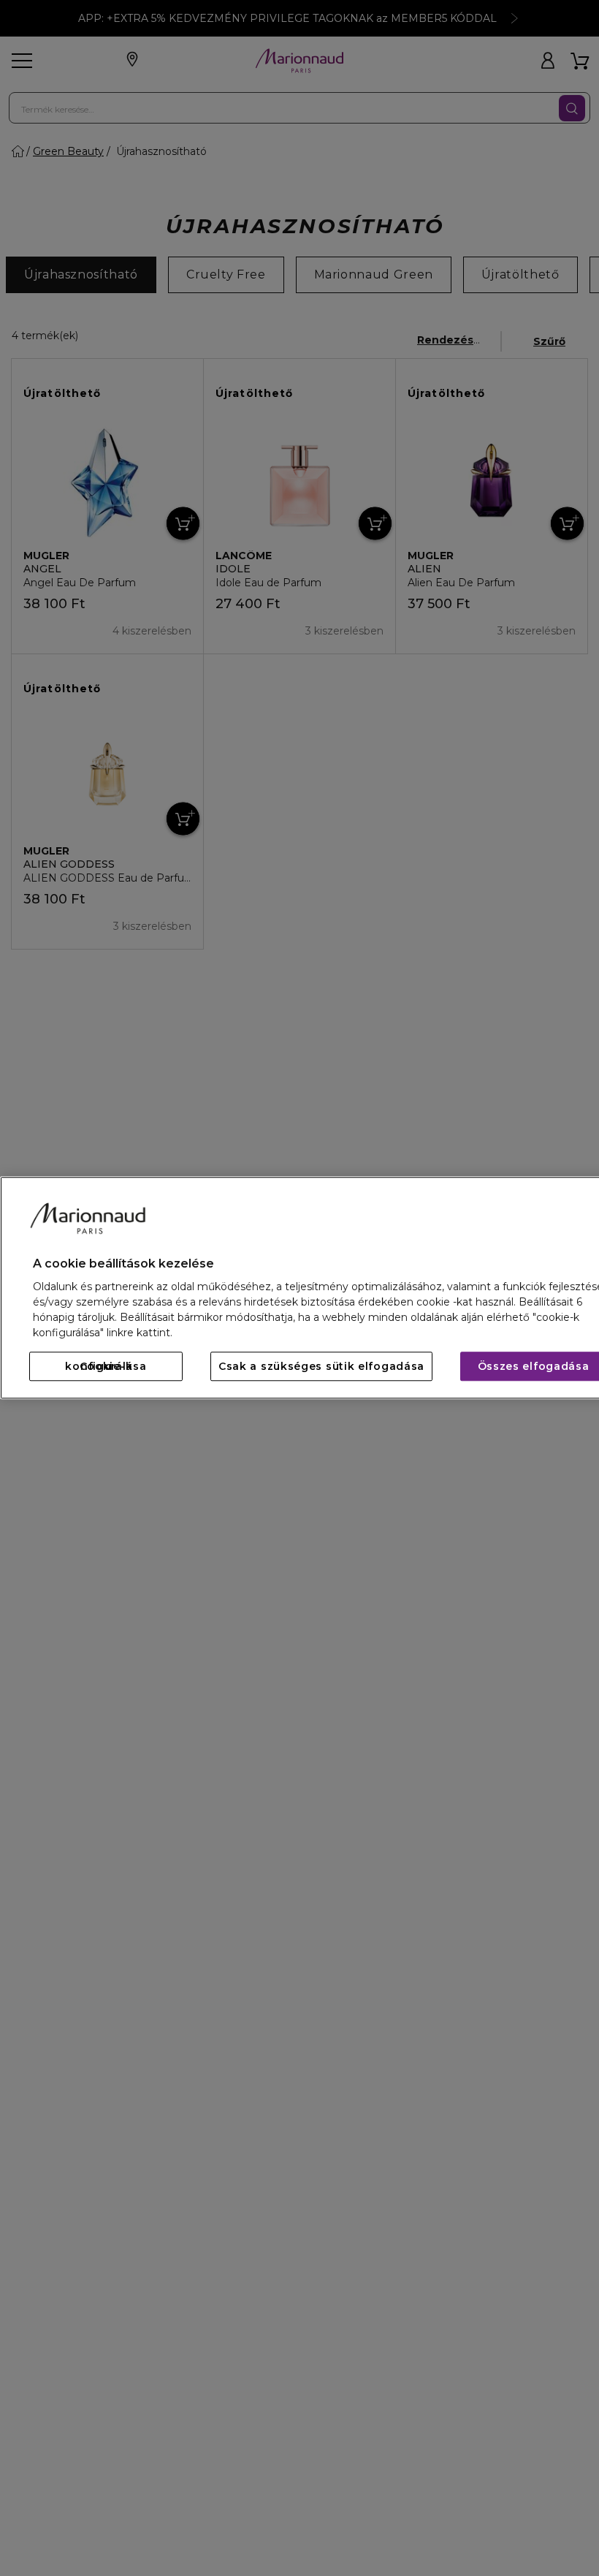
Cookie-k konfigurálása (106, 1367)
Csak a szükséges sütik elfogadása (321, 1367)
